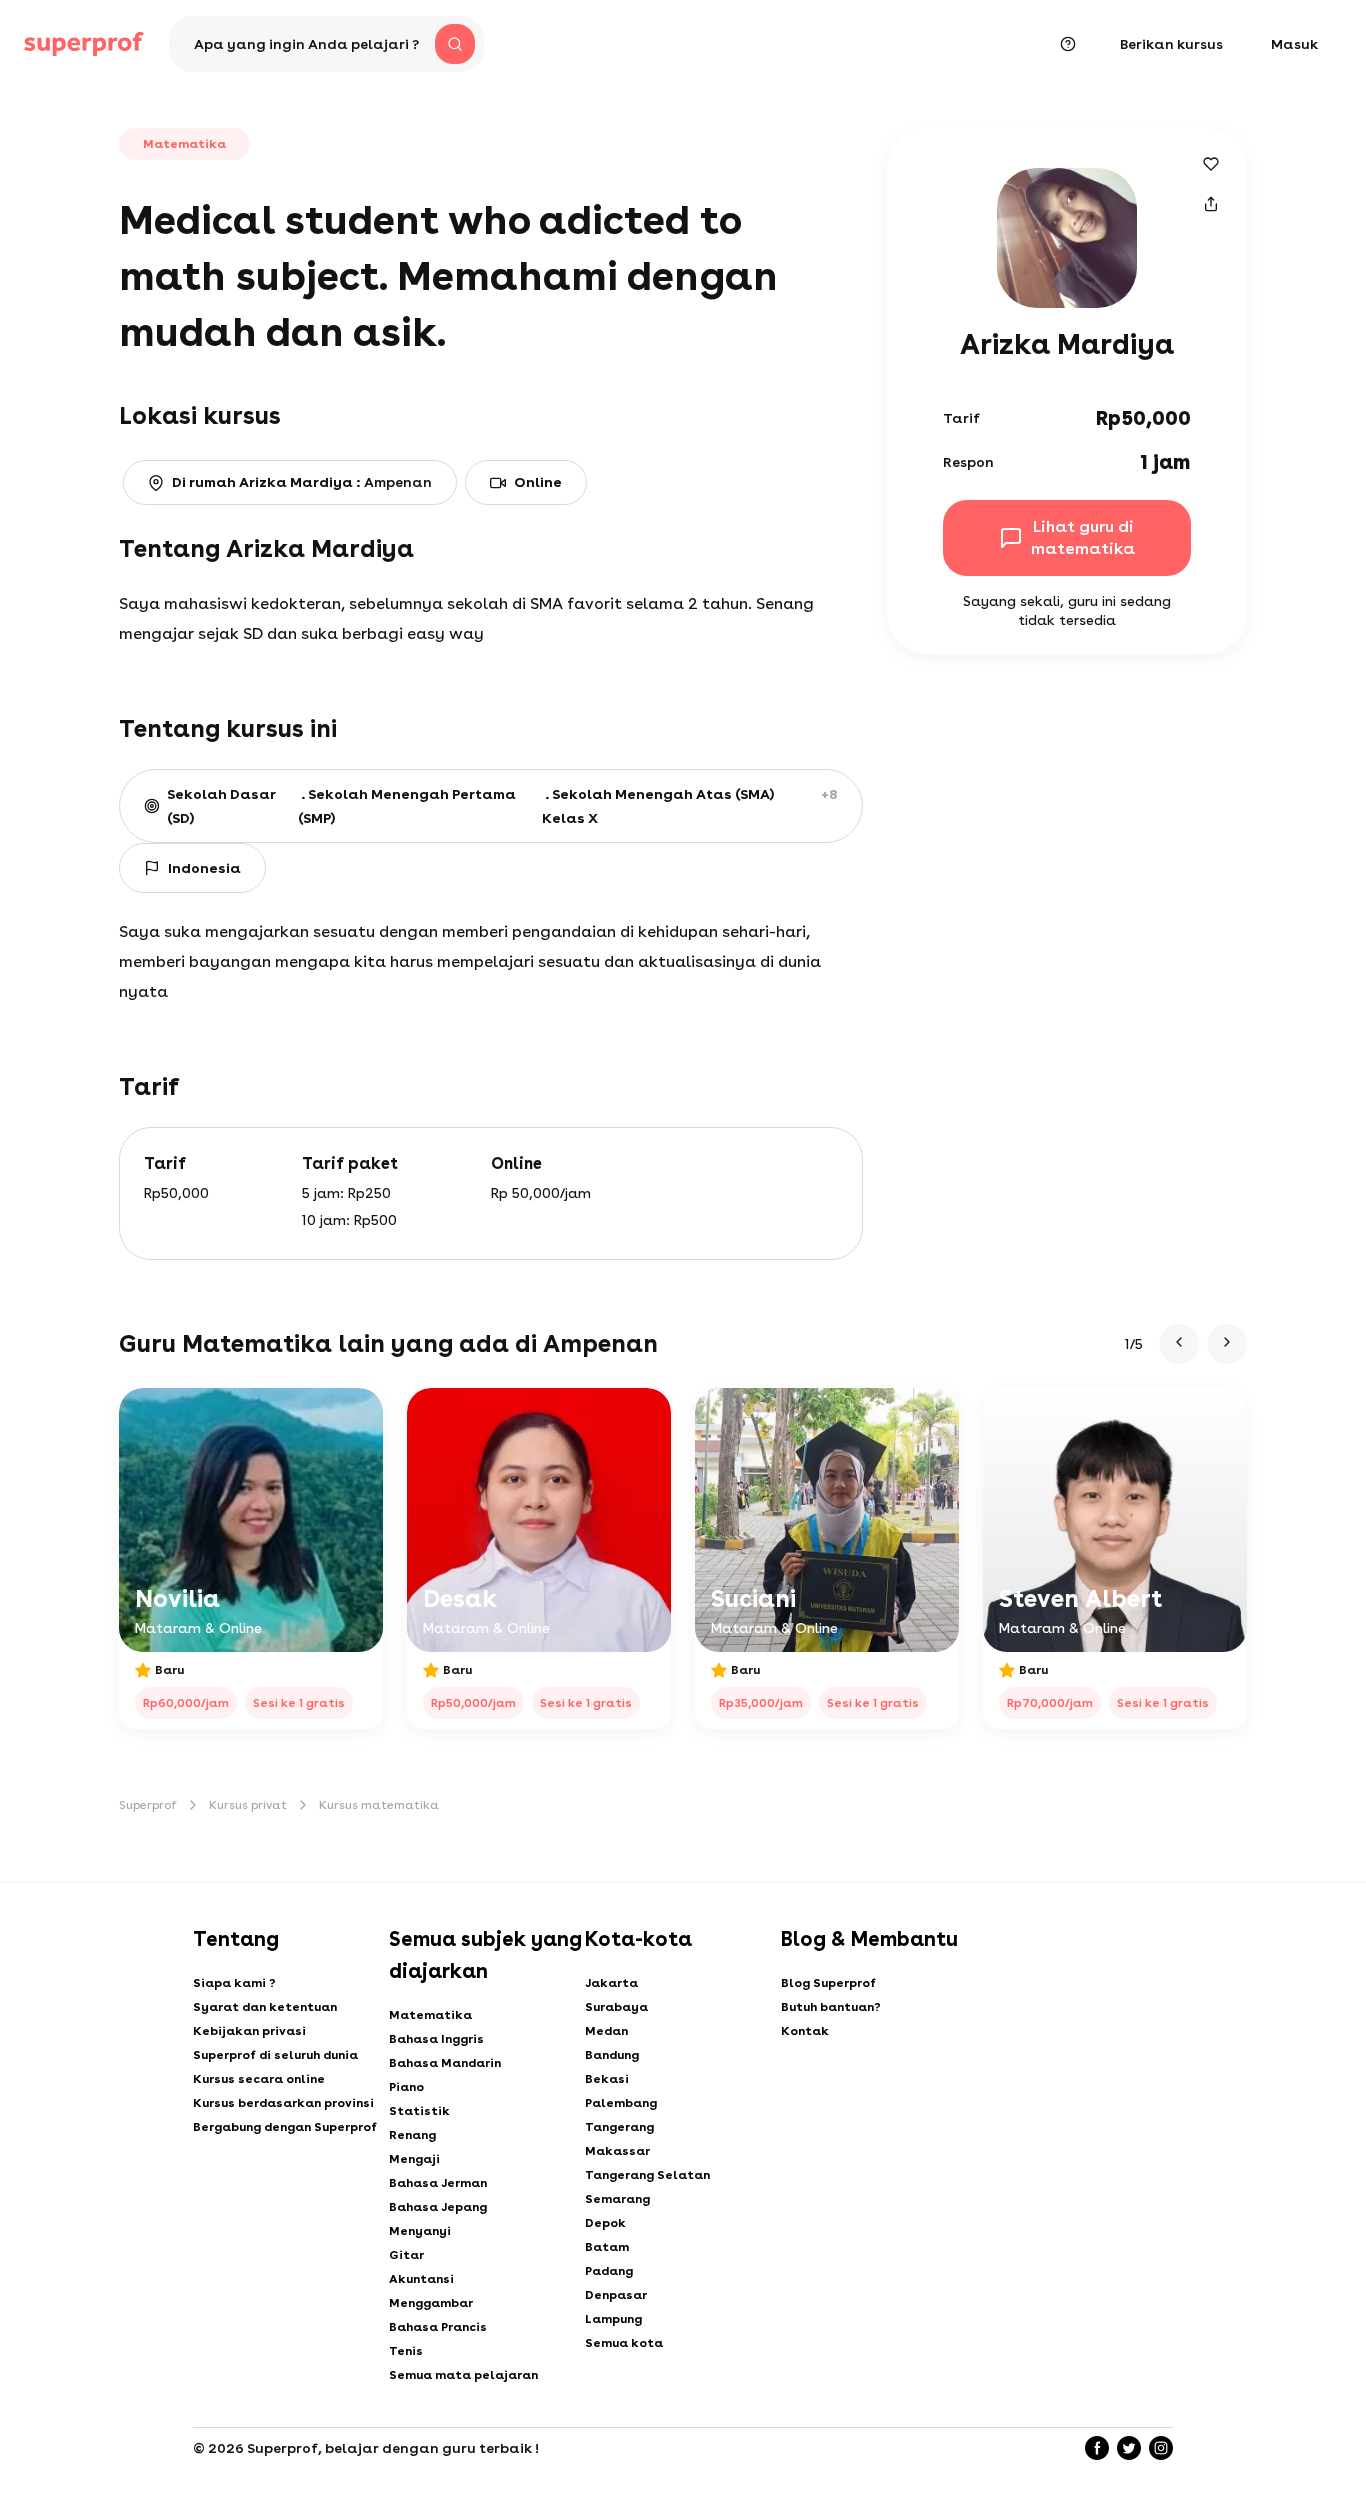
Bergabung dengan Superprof (285, 2127)
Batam (607, 2247)
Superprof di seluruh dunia (275, 2055)
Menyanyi (420, 2231)
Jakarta (611, 1983)
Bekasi (607, 2079)
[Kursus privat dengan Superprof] (84, 44)
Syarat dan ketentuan (265, 2007)
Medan (606, 2031)
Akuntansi (421, 2279)
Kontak (805, 2031)
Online (538, 482)
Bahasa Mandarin (445, 2063)
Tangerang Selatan (647, 2175)
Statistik (419, 2111)
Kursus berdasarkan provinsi (283, 2103)
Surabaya (616, 2007)
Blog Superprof (828, 1983)
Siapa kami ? (234, 1983)
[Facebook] (1097, 2448)
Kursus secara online (259, 2079)
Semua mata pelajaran (463, 2375)
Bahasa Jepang (438, 2207)
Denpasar (616, 2295)
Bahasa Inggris (436, 2039)
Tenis (406, 2351)
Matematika (430, 2015)
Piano (406, 2087)
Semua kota (624, 2343)
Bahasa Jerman (438, 2183)
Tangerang (619, 2127)
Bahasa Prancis (438, 2327)
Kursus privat (248, 1805)
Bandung (612, 2055)
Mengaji (414, 2159)
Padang (609, 2271)
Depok (605, 2223)
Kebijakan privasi (249, 2031)
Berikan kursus (1171, 44)
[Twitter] (1129, 2448)
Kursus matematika (379, 1805)
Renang (412, 2135)
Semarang (617, 2199)
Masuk (1294, 44)
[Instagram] (1161, 2448)
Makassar (617, 2151)
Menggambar (431, 2303)
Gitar (406, 2255)
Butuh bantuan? (831, 2007)
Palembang (621, 2103)
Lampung (613, 2319)
